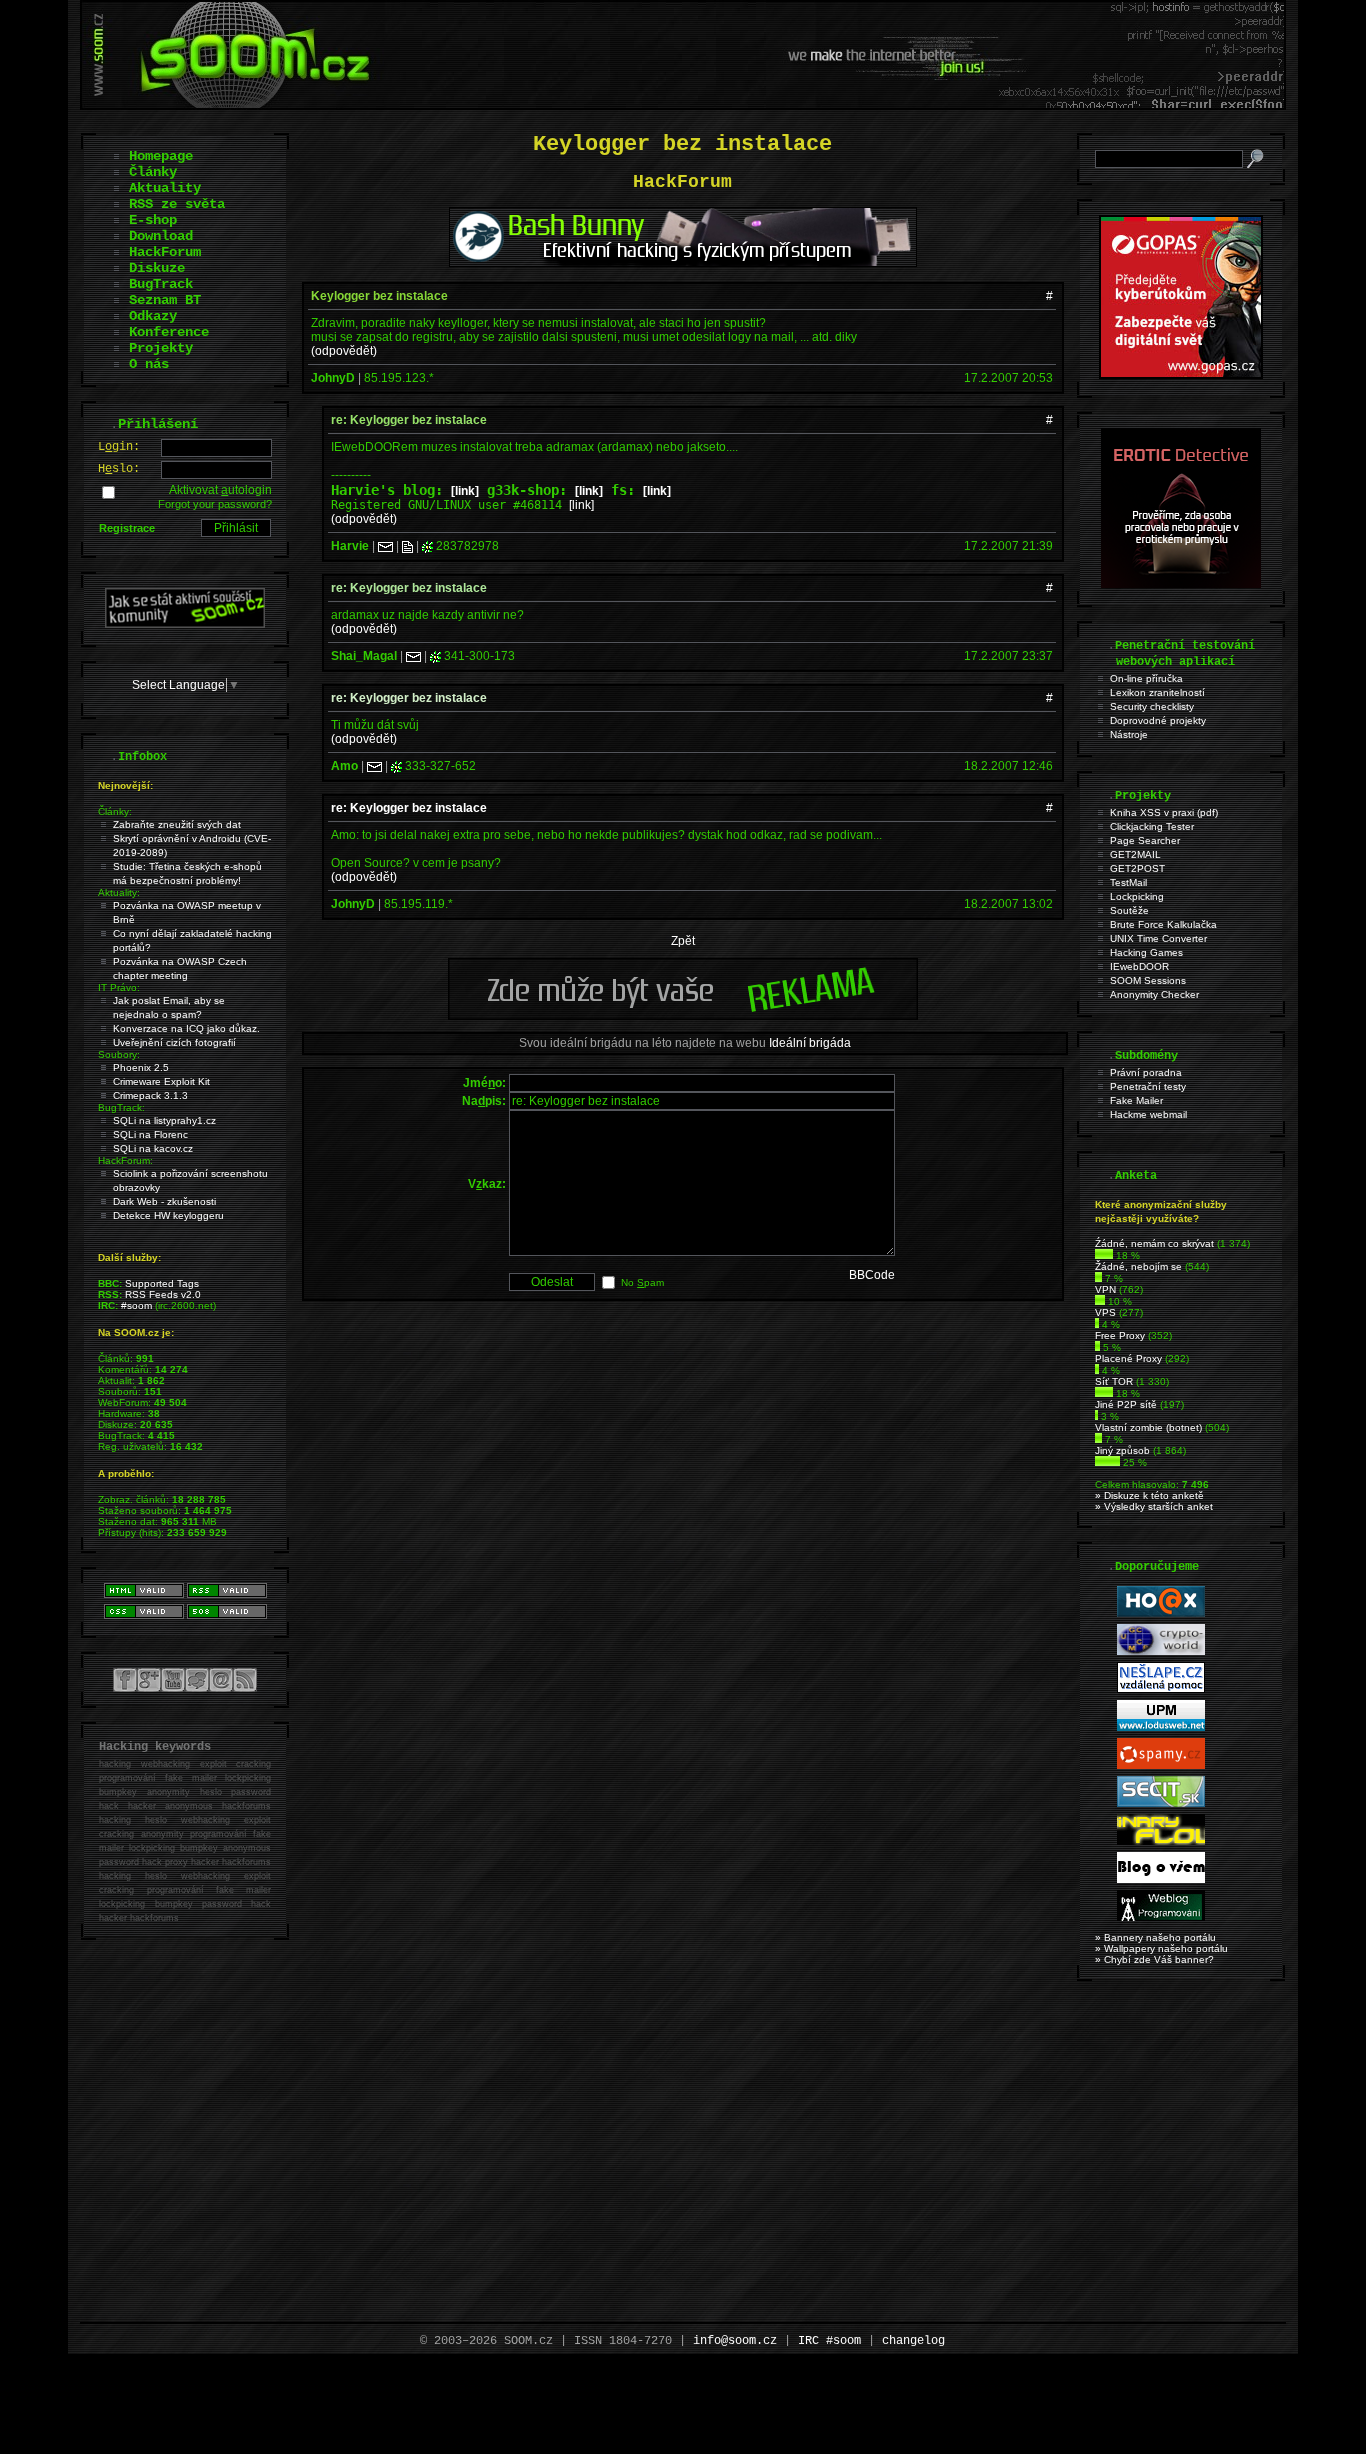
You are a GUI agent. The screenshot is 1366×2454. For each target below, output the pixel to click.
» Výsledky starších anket (1154, 1506)
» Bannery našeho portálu (1155, 1937)
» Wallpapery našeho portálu (1161, 1948)
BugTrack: (121, 1107)
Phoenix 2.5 (141, 1067)
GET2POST (1137, 868)
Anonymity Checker (1154, 994)
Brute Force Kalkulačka (1163, 924)
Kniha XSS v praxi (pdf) (1164, 812)
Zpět (683, 941)
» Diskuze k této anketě (1149, 1495)
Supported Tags (162, 1283)
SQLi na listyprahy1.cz (164, 1120)
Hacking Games (1146, 952)
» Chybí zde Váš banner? (1154, 1959)
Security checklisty (1152, 706)
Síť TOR (1114, 1381)
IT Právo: (119, 987)
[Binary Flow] (1161, 1841)
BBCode (872, 1275)
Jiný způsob (1122, 1450)
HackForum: (125, 1160)
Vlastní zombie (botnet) (1148, 1427)
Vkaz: (487, 1184)
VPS (1105, 1312)
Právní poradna (1146, 1072)
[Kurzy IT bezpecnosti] (1181, 375)
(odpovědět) (344, 351)
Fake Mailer (1136, 1100)
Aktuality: (119, 892)
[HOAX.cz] (1161, 1613)
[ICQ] (427, 546)
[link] (465, 491)
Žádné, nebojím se (1138, 1266)
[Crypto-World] (1161, 1651)
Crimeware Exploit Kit (161, 1081)
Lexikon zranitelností (1157, 692)
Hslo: (119, 469)
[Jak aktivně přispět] (185, 624)
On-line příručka (1146, 678)
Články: (115, 811)
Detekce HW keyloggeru (168, 1215)
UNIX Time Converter (1158, 938)
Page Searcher (1145, 840)
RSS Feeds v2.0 (163, 1294)
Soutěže (1129, 910)
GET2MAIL (1135, 854)
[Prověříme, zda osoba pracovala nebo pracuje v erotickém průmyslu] (1181, 584)
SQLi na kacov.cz (153, 1148)
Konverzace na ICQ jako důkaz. (186, 1028)
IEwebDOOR (1139, 966)
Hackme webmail (1148, 1114)
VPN (1105, 1289)
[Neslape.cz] (1161, 1689)
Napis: (484, 1101)
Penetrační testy (1148, 1086)
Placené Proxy (1128, 1358)
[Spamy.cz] (1161, 1765)
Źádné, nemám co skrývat (1154, 1243)
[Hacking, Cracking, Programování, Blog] (1161, 1917)
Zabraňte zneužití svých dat (177, 824)
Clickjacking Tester (1152, 826)
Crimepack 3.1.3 (150, 1095)
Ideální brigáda (810, 1043)
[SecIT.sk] (1161, 1803)
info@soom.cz (735, 2341)
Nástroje (1129, 734)
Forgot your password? (215, 504)
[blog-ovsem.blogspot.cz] (1161, 1879)
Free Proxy (1120, 1335)
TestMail (1128, 882)
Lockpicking (1137, 896)
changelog (913, 2341)
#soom (136, 1305)
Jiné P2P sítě (1126, 1404)
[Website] (407, 546)
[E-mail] (385, 546)
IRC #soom (829, 2341)
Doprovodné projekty (1158, 720)
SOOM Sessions (1148, 980)
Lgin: (119, 447)
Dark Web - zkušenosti (164, 1201)
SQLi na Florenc (150, 1134)
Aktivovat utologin (220, 490)
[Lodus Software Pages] (1161, 1727)
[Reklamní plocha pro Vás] (683, 1015)
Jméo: (484, 1083)
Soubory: (119, 1054)
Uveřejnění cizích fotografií (174, 1042)
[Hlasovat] (1104, 1255)
